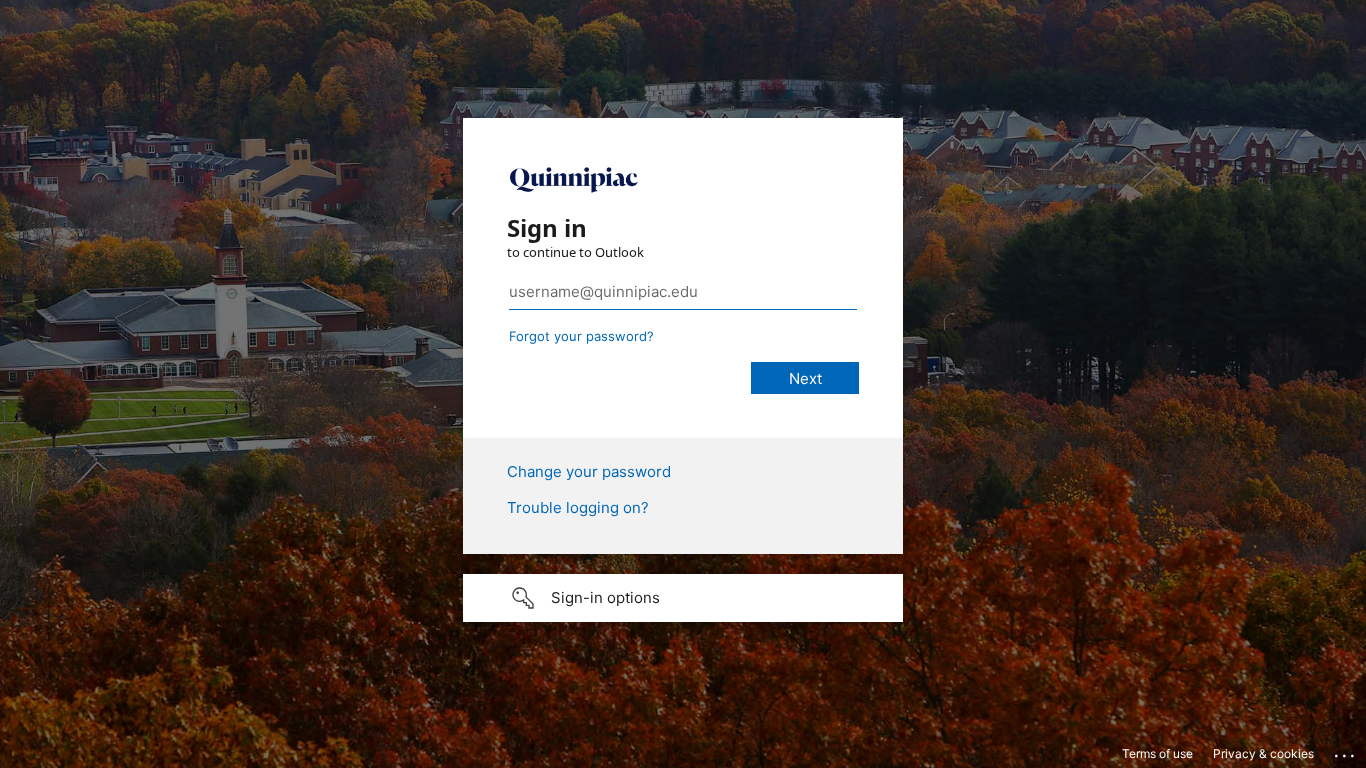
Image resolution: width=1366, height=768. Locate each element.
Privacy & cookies (1263, 753)
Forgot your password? (581, 336)
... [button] (1346, 751)
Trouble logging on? (578, 507)
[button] (683, 598)
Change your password (589, 471)
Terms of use (1157, 753)
